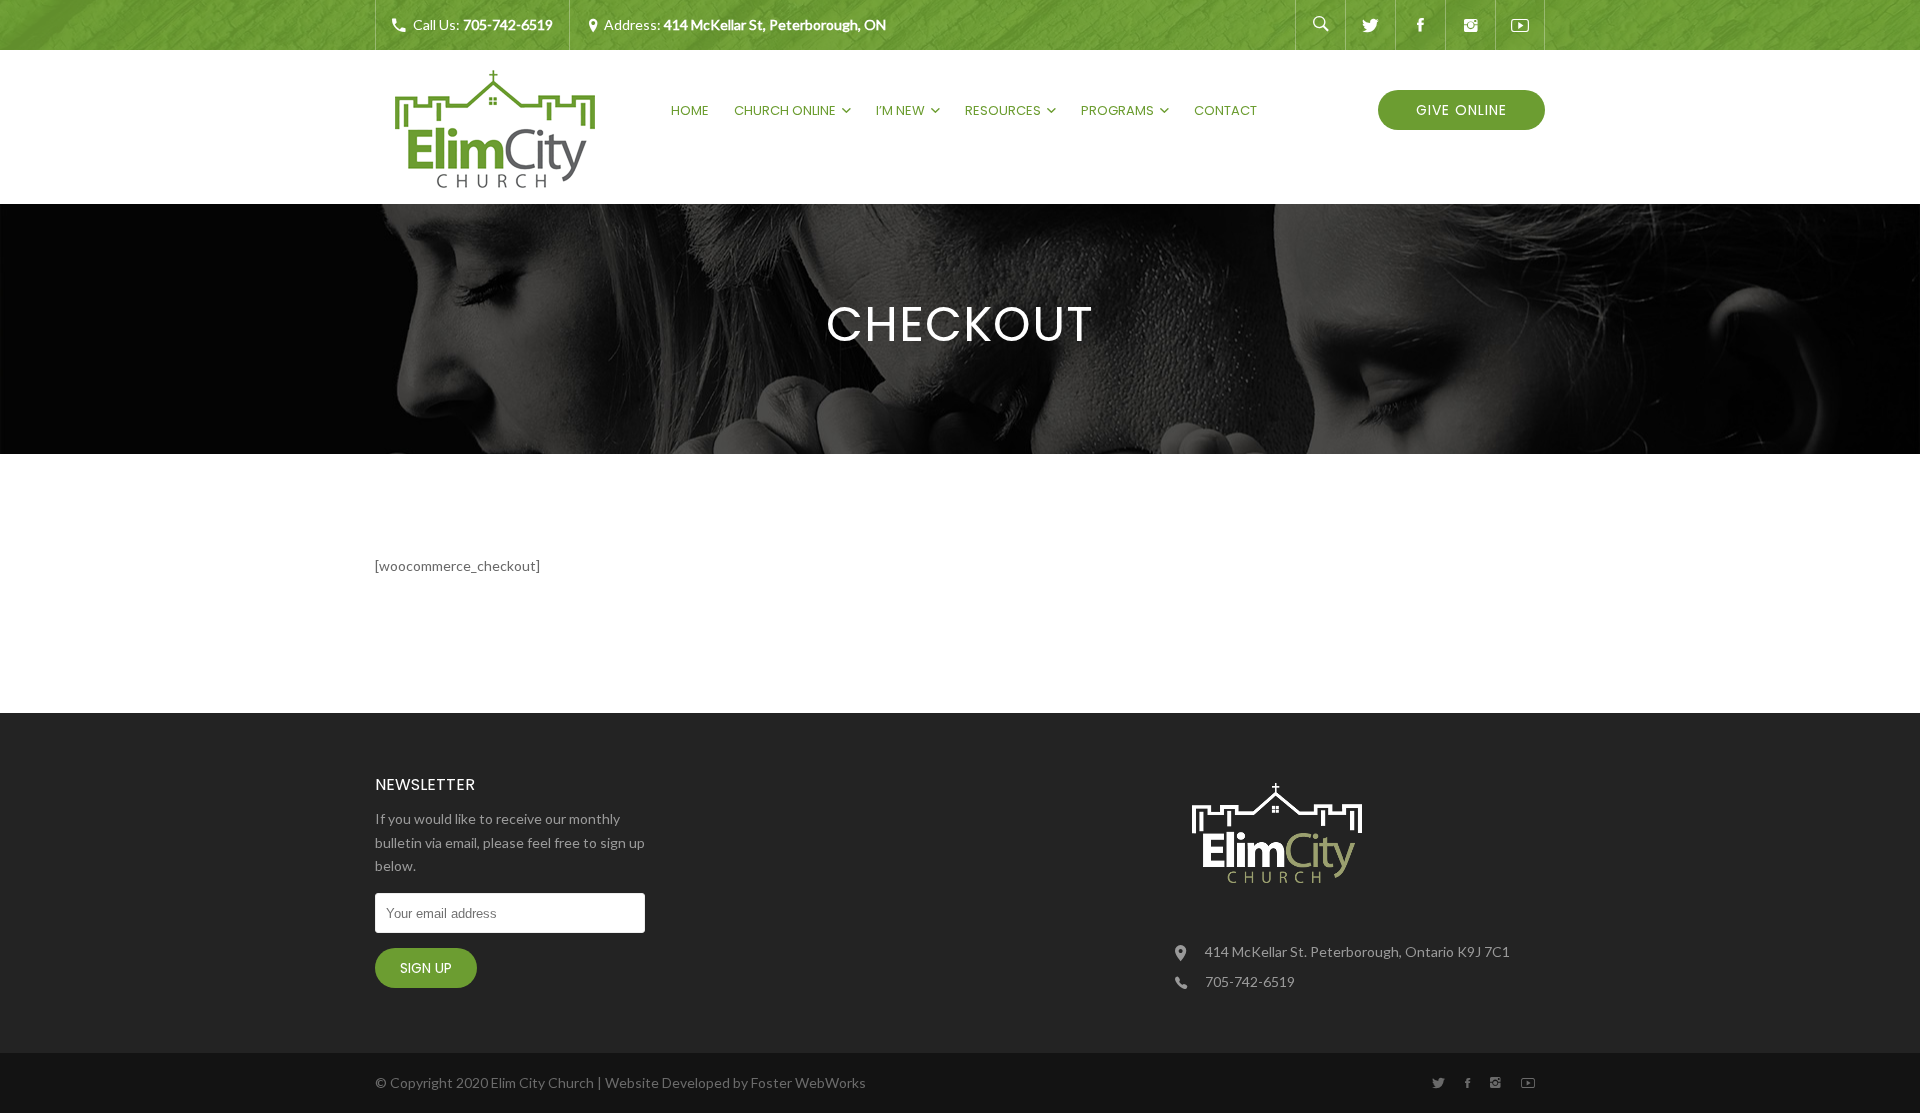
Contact (1225, 110)
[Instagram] (1470, 25)
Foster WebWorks (808, 1082)
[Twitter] (1370, 25)
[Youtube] (1520, 25)
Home (690, 110)
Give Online (1461, 110)
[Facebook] (1420, 25)
